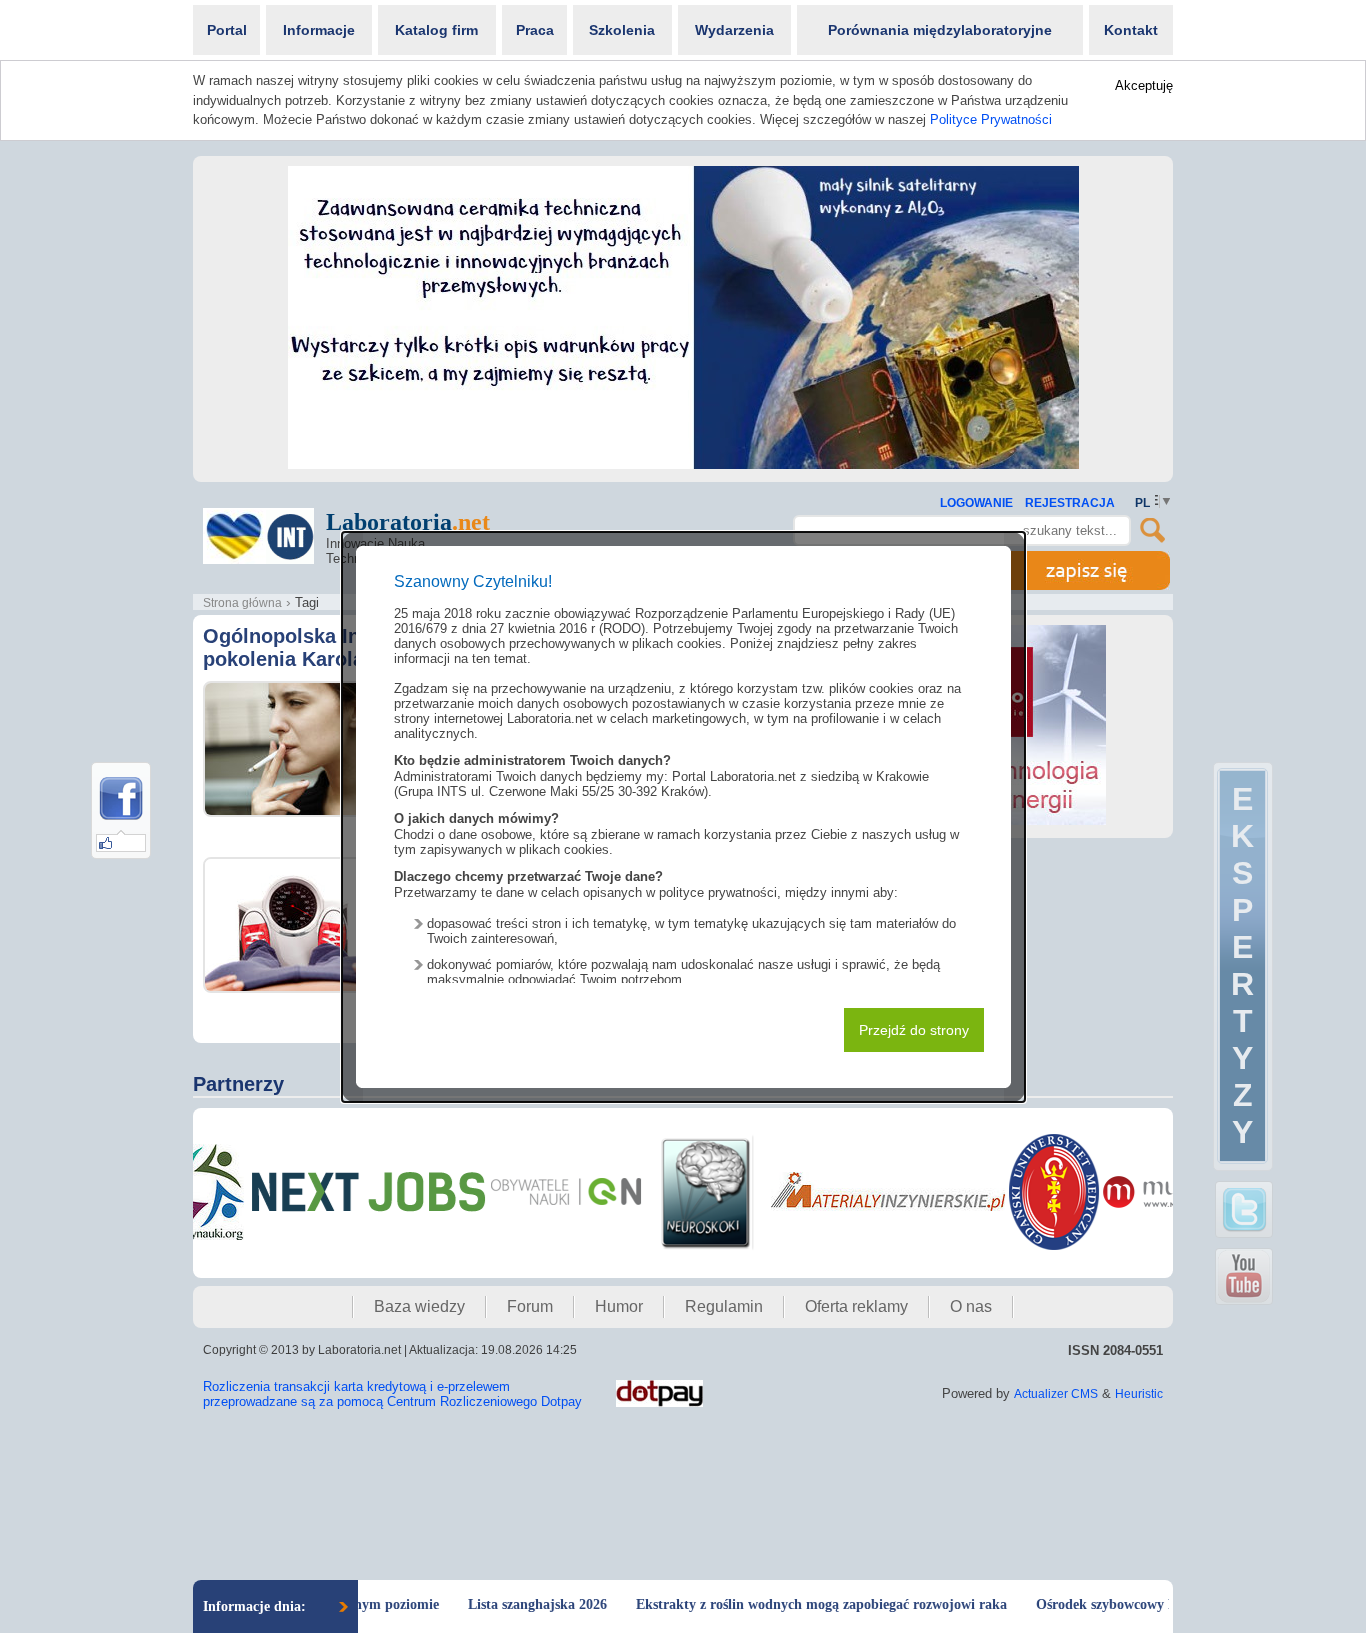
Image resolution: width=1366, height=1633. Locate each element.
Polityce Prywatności (991, 119)
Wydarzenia (734, 30)
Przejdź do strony (914, 1030)
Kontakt (1131, 30)
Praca (535, 30)
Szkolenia (622, 30)
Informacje (319, 30)
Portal (227, 30)
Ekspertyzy (1242, 965)
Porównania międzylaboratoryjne (940, 30)
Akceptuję (1144, 85)
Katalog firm (436, 30)
